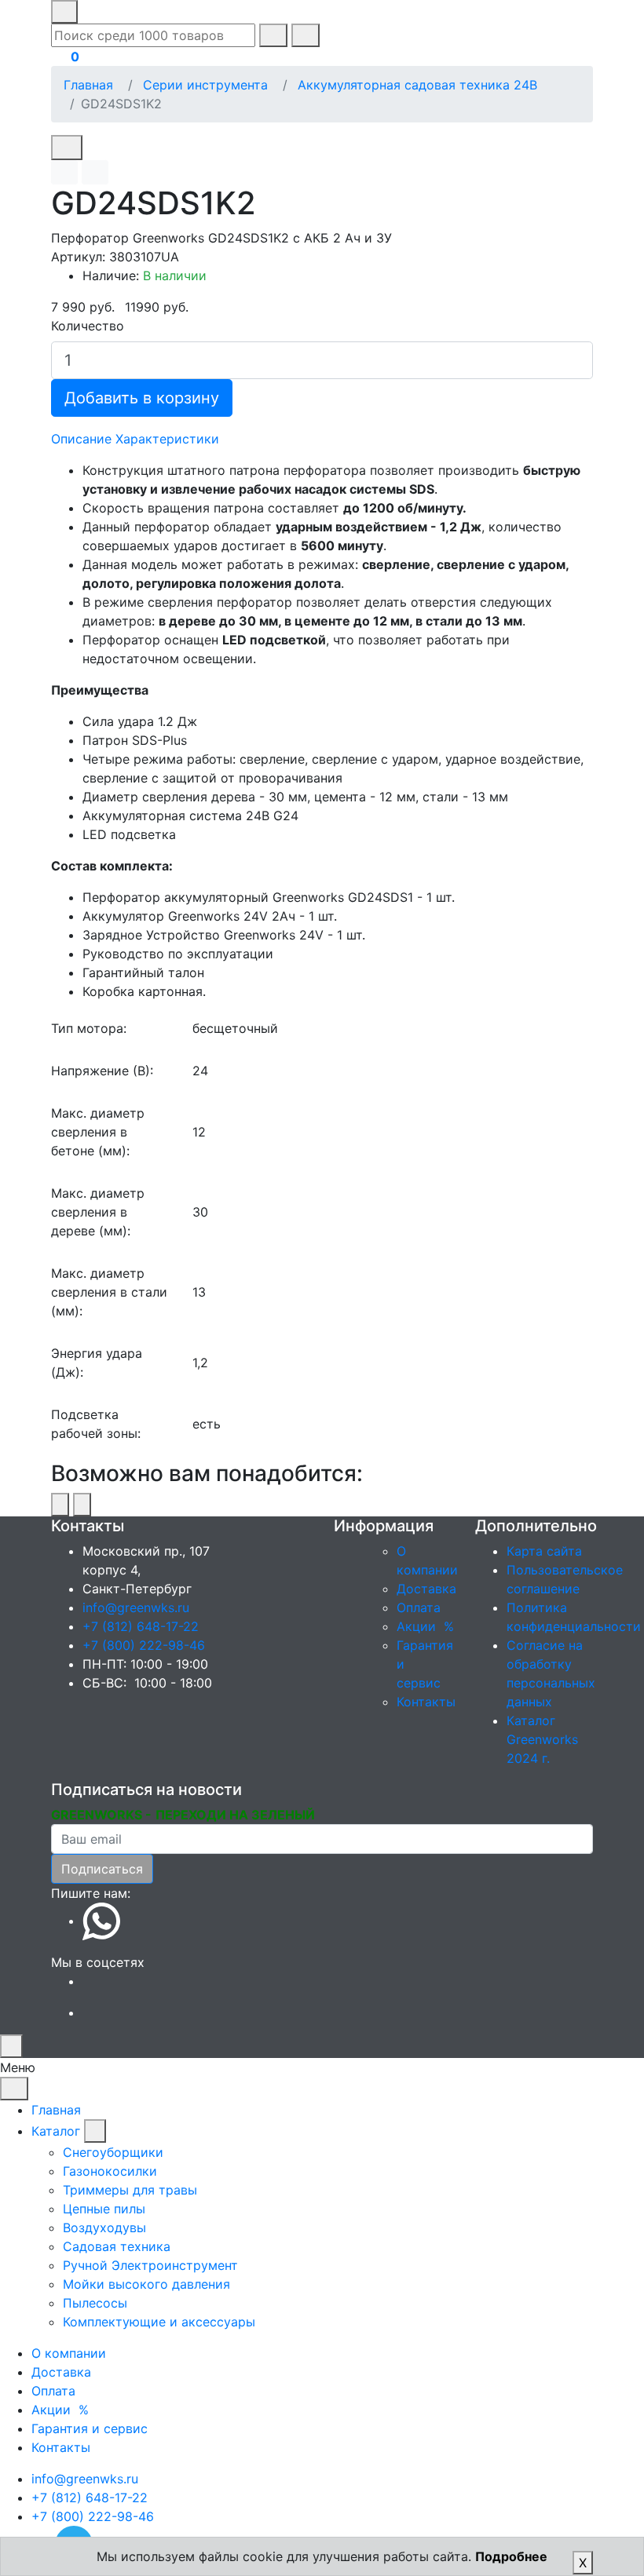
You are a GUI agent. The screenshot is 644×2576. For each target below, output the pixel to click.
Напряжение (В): (102, 1071)
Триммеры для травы (130, 2190)
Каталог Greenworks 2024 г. (542, 1739)
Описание (81, 439)
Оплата (419, 1607)
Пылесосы (95, 2303)
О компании (69, 2353)
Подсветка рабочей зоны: (96, 1424)
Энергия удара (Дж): (97, 1363)
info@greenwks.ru (136, 1607)
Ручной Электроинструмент (150, 2265)
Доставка (426, 1589)
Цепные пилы (104, 2209)
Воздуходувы (104, 2228)
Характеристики (167, 439)
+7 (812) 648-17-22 (141, 1626)
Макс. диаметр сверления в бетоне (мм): (98, 1132)
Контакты (426, 1702)
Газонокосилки (110, 2171)
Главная (88, 85)
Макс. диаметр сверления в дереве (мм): (98, 1212)
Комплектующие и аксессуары (159, 2322)
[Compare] (95, 172)
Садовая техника (117, 2246)
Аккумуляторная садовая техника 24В (417, 85)
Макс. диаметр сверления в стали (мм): (109, 1292)
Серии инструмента (205, 85)
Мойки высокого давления (146, 2284)
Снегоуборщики (113, 2152)
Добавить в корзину (142, 398)
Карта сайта (544, 1551)
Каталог (56, 2131)
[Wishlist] (64, 172)
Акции (427, 1626)
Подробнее (511, 2556)
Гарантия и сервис (90, 2428)
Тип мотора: (89, 1028)
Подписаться (102, 1869)
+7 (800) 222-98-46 (144, 1645)
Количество (88, 326)
